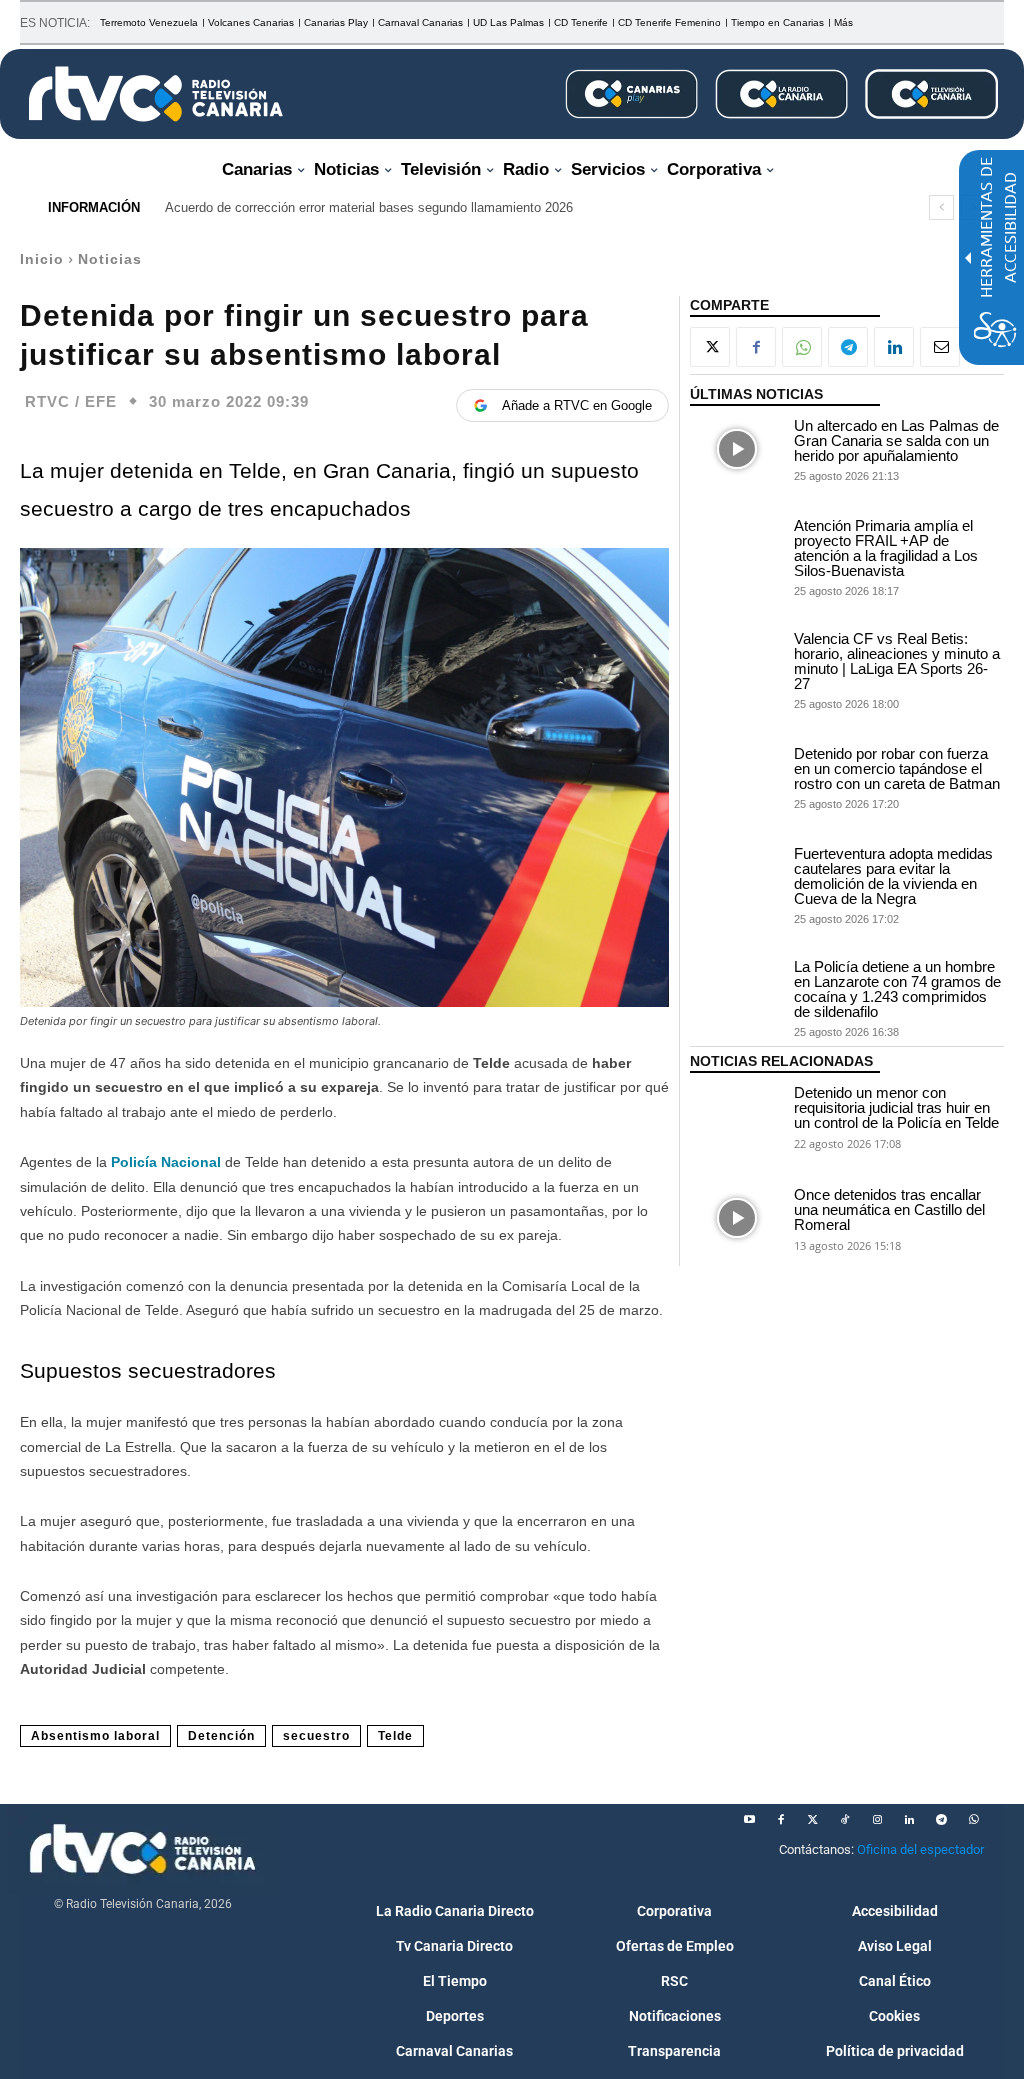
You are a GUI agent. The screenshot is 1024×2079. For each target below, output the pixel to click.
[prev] (941, 207)
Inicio (42, 259)
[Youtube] (749, 1820)
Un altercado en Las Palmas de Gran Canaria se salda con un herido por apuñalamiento (896, 440)
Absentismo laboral (95, 1736)
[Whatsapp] (973, 1820)
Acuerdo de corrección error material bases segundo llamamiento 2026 (369, 207)
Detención (221, 1736)
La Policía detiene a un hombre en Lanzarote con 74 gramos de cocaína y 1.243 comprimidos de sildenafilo (897, 989)
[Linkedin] (894, 347)
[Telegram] (848, 347)
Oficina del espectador (920, 1849)
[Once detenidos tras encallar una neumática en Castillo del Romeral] (737, 1218)
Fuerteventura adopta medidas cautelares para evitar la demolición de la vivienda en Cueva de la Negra (893, 876)
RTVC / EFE (71, 401)
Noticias (110, 259)
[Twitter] (813, 1820)
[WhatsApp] (802, 347)
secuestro (316, 1736)
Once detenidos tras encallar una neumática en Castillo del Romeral (889, 1209)
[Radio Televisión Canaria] (156, 94)
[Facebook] (756, 347)
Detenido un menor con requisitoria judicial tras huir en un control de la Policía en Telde (896, 1107)
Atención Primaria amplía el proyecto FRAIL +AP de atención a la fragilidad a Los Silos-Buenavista (886, 548)
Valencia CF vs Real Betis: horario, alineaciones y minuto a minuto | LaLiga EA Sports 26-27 (897, 661)
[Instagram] (877, 1820)
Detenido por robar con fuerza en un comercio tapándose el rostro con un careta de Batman (897, 768)
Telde (395, 1736)
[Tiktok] (845, 1820)
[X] (710, 347)
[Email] (940, 347)
